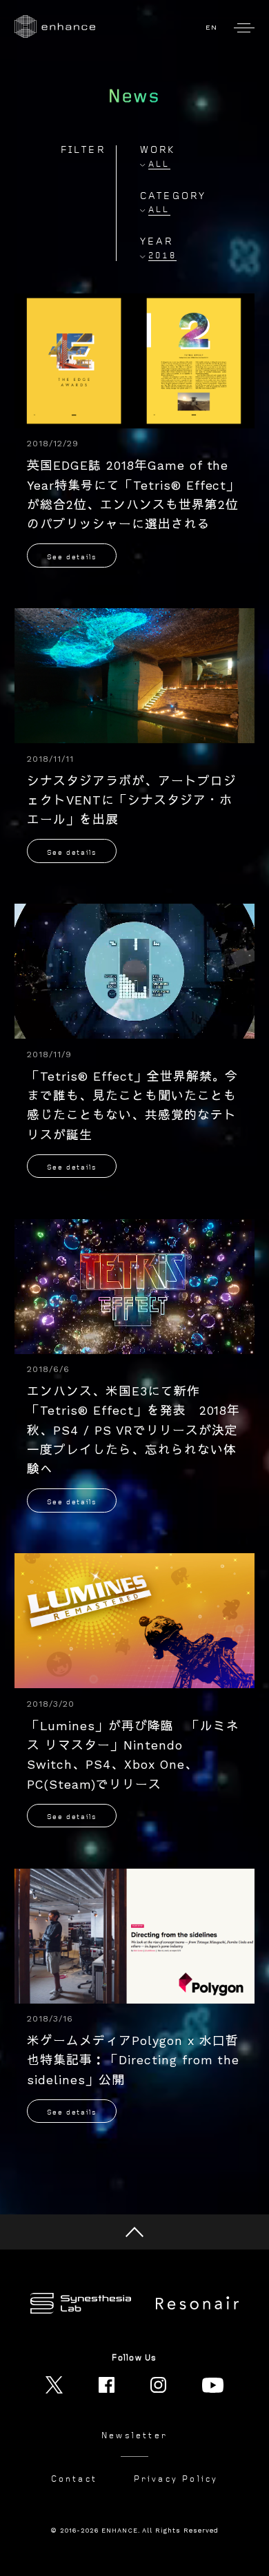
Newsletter (134, 2436)
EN (211, 27)
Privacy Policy (176, 2479)
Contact (74, 2479)
